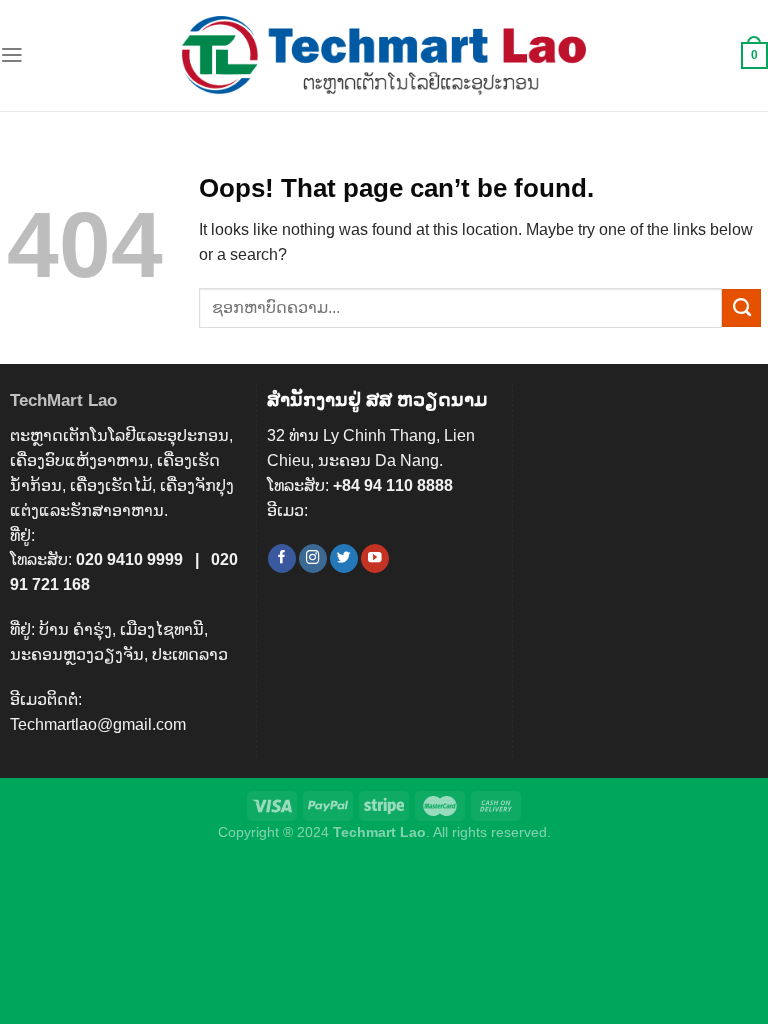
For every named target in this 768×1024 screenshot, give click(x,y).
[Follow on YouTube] (375, 558)
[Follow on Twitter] (344, 558)
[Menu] (12, 55)
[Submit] (741, 308)
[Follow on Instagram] (313, 558)
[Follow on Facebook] (282, 558)
